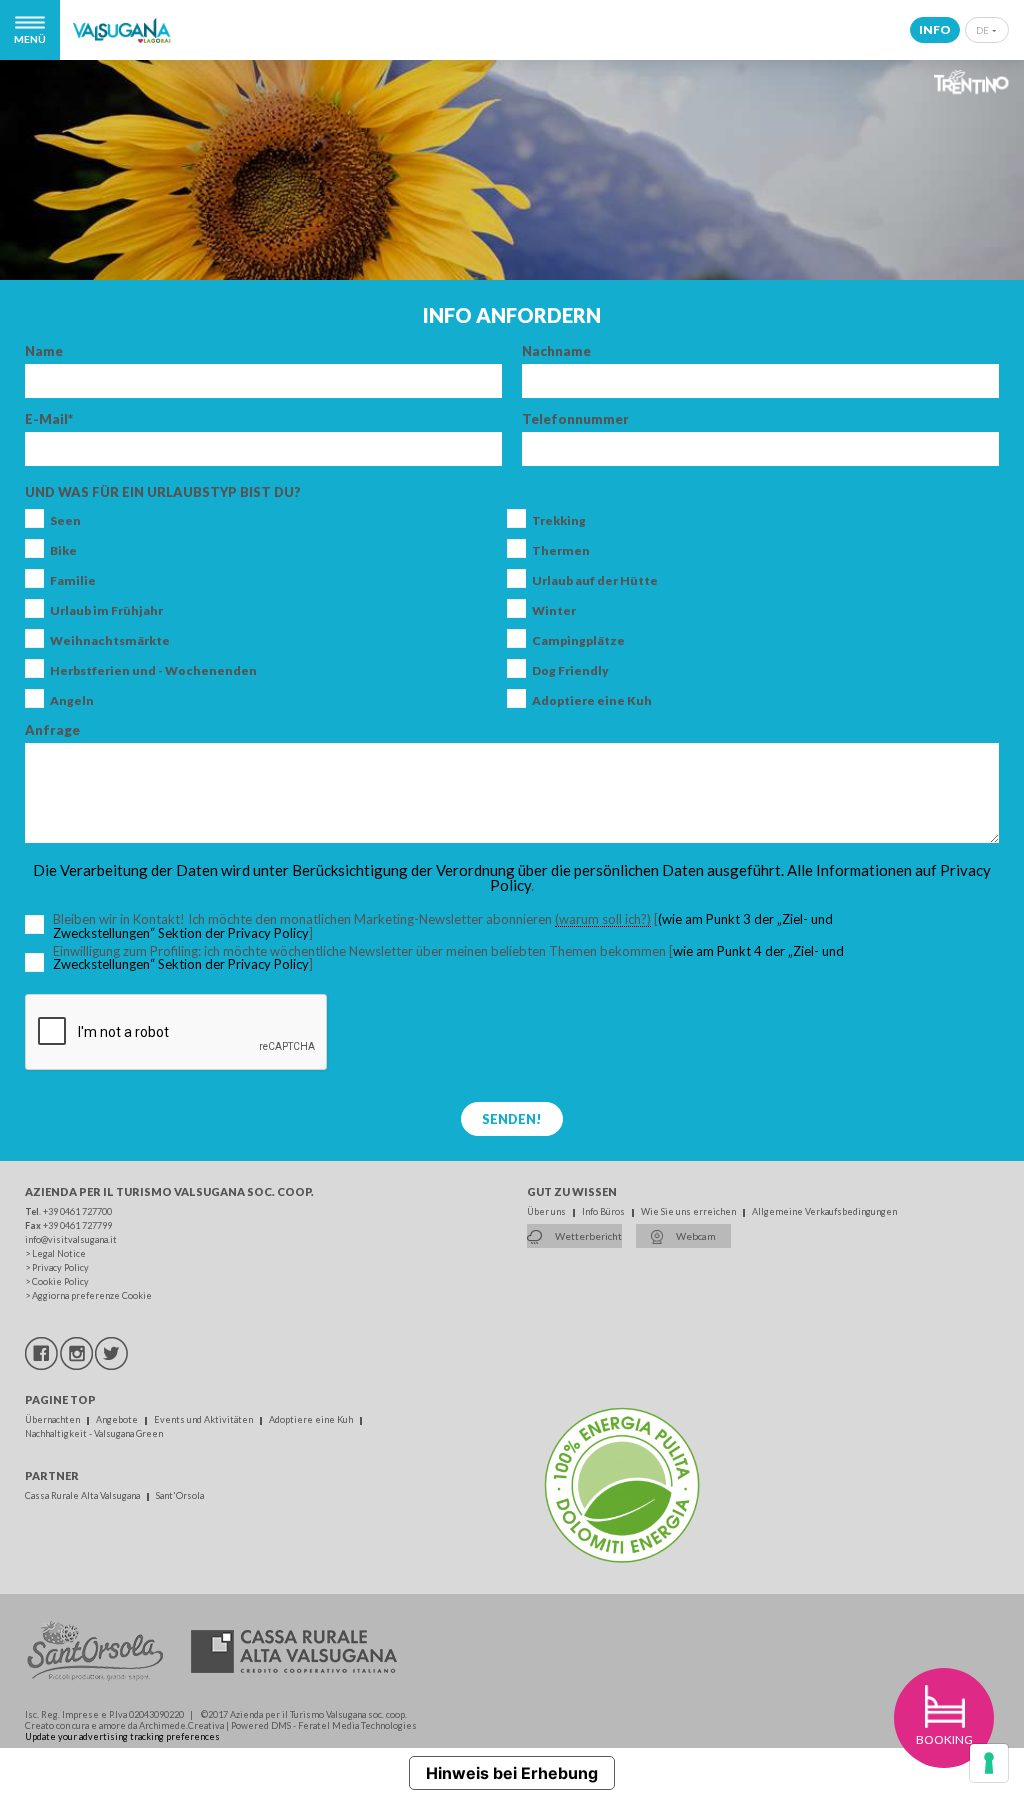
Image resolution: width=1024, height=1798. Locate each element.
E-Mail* (49, 419)
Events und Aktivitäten (204, 1419)
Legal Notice (59, 1253)
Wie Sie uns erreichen (689, 1211)
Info (935, 29)
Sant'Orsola (180, 1495)
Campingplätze (578, 641)
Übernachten (53, 1419)
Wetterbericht (587, 1236)
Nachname (556, 351)
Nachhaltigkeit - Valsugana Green (94, 1433)
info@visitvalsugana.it (71, 1239)
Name (44, 351)
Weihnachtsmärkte (110, 641)
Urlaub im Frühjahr (106, 611)
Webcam (695, 1236)
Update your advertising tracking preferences (122, 1736)
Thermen (561, 551)
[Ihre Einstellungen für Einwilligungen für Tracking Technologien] (989, 1763)
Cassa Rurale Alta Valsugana (83, 1495)
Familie (73, 581)
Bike (63, 551)
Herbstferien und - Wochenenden (153, 671)
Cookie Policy (60, 1281)
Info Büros (604, 1211)
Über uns (547, 1211)
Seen (65, 521)
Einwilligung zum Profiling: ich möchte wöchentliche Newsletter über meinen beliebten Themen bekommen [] (448, 958)
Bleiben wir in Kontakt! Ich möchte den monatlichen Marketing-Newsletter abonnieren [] (459, 926)
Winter (554, 611)
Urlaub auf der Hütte (595, 581)
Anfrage (52, 730)
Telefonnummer (575, 419)
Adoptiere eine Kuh (592, 701)
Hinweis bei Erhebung (512, 1773)
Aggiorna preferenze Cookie (92, 1295)
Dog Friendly (570, 671)
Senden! (512, 1119)
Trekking (559, 521)
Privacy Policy (60, 1267)
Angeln (72, 701)
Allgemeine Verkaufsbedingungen (824, 1211)
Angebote (118, 1419)
